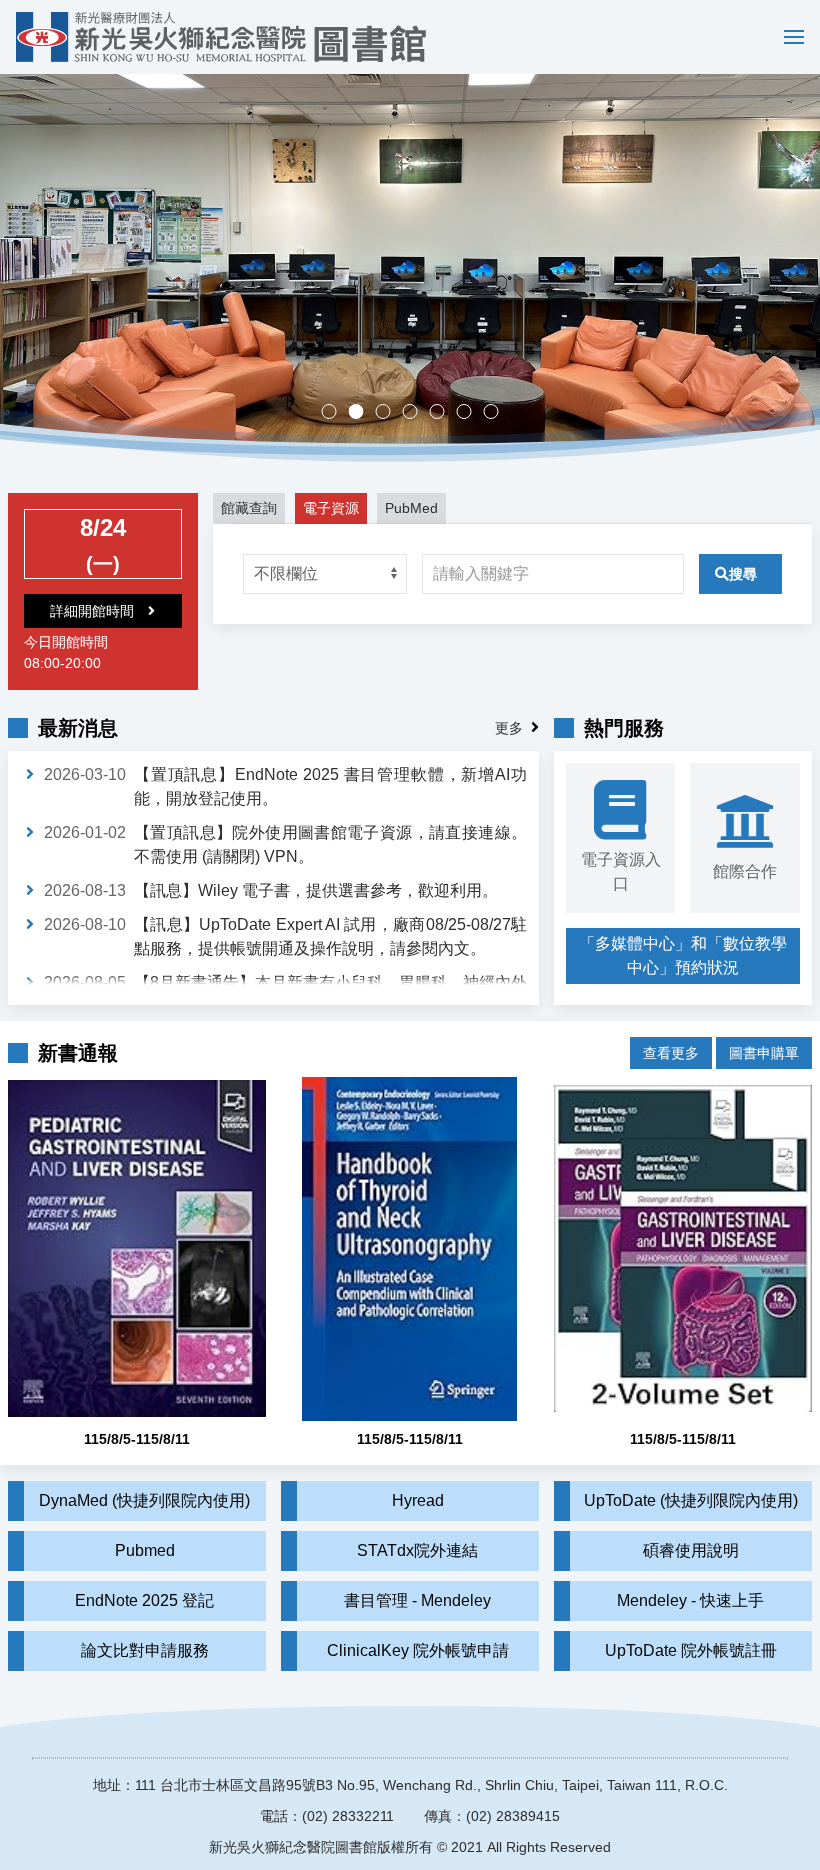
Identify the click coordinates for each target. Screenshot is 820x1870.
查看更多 (671, 1053)
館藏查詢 (249, 508)
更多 (509, 728)
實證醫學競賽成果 (471, 413)
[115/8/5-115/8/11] (137, 1249)
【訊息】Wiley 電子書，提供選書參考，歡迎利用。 (316, 890)
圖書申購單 (764, 1053)
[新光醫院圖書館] (221, 37)
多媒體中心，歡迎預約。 (417, 413)
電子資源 (331, 508)
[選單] (789, 37)
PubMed (411, 508)
